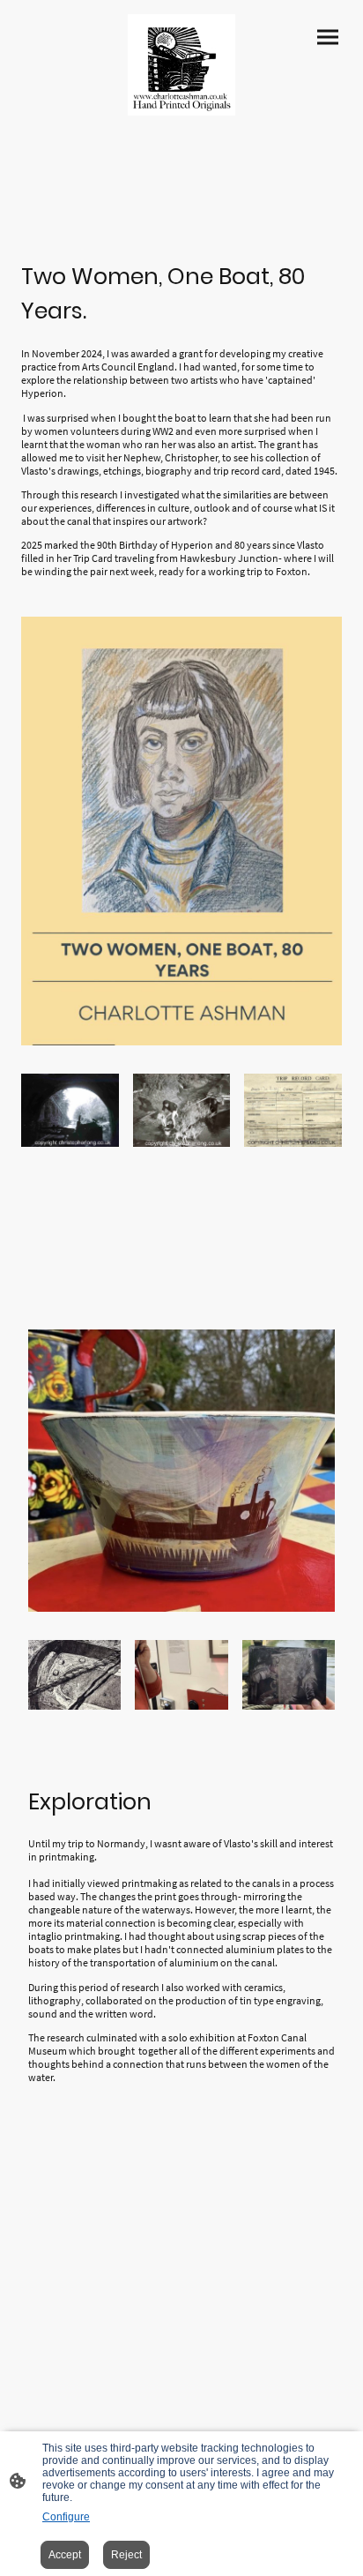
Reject (126, 2555)
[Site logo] (181, 65)
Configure (66, 2517)
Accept (65, 2555)
